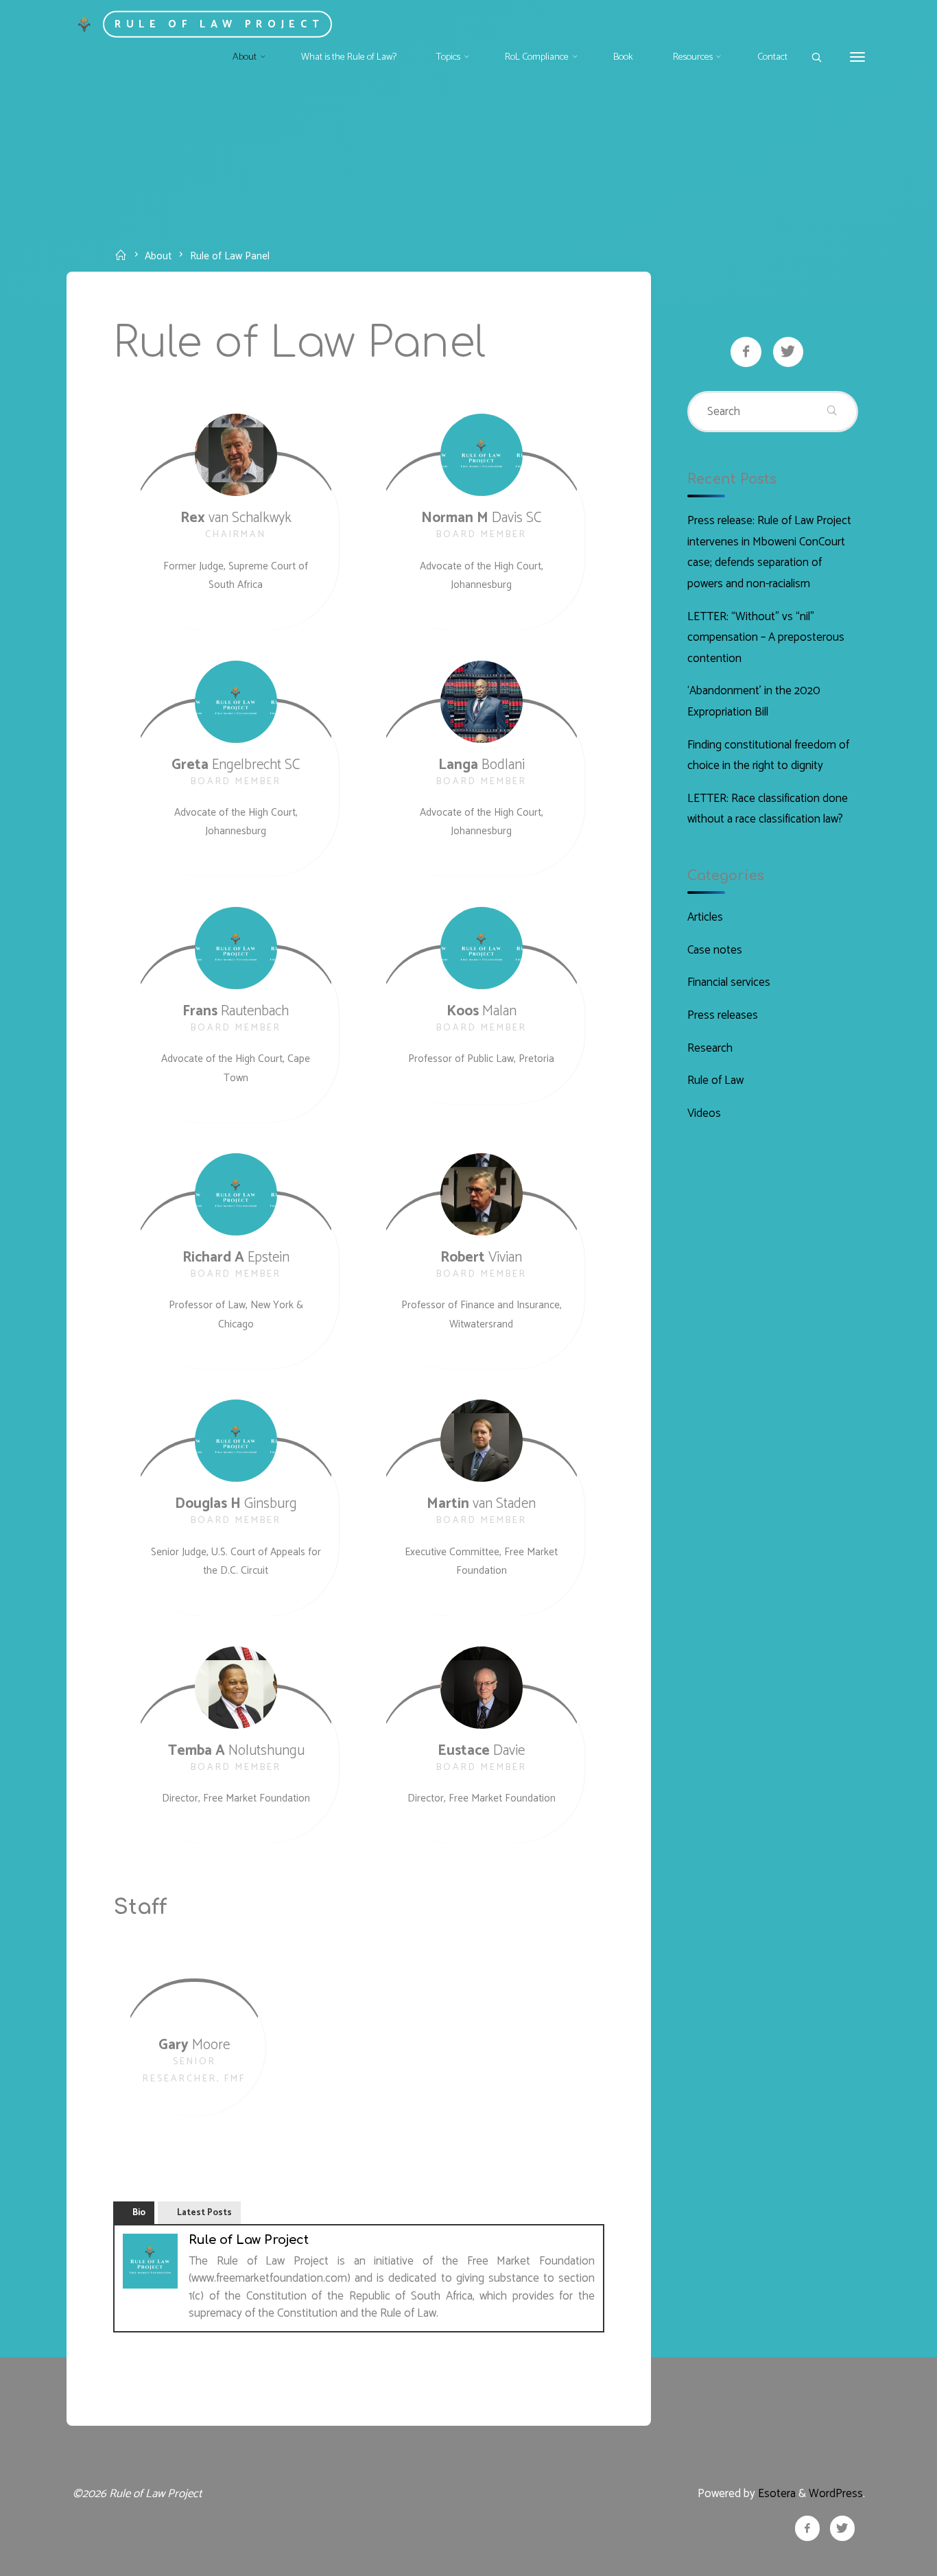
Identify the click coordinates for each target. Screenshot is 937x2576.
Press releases (723, 1015)
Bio (139, 2213)
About (158, 256)
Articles (705, 917)
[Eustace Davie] (482, 1688)
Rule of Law (715, 1080)
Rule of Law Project (219, 24)
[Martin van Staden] (482, 1441)
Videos (704, 1113)
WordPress (836, 2494)
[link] (816, 58)
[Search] (832, 412)
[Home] (123, 256)
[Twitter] (788, 352)
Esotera (775, 2494)
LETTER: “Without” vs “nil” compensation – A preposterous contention (766, 638)
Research (710, 1048)
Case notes (715, 950)
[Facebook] (746, 352)
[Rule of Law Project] (85, 23)
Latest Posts (204, 2213)
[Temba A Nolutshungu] (236, 1688)
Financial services (729, 982)
